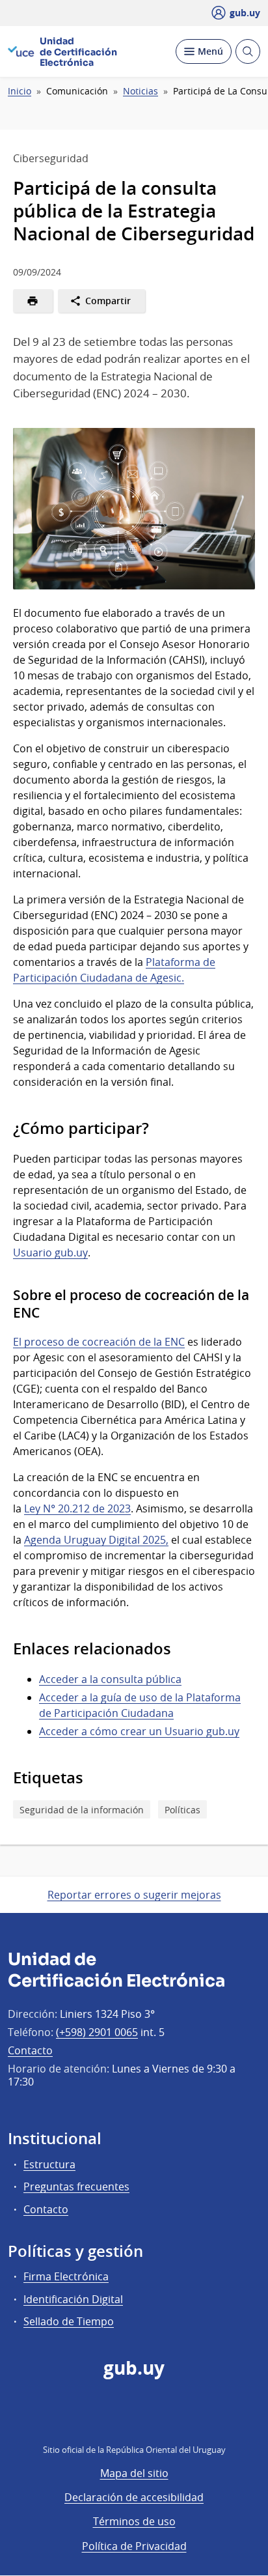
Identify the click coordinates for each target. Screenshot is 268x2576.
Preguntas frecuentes (76, 2187)
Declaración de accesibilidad (134, 2497)
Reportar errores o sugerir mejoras (134, 1895)
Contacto (30, 2050)
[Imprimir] (33, 301)
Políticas (182, 1810)
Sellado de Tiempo (69, 2321)
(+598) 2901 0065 (97, 2032)
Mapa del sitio (134, 2473)
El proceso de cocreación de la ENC (99, 1342)
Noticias (141, 91)
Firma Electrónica (66, 2276)
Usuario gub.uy (50, 1253)
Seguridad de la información (82, 1810)
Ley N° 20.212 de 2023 (77, 1508)
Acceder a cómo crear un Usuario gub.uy (139, 1731)
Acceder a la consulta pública (110, 1679)
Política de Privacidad (134, 2546)
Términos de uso (134, 2521)
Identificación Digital (73, 2299)
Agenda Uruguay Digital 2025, (96, 1540)
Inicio (20, 91)
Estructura (49, 2164)
